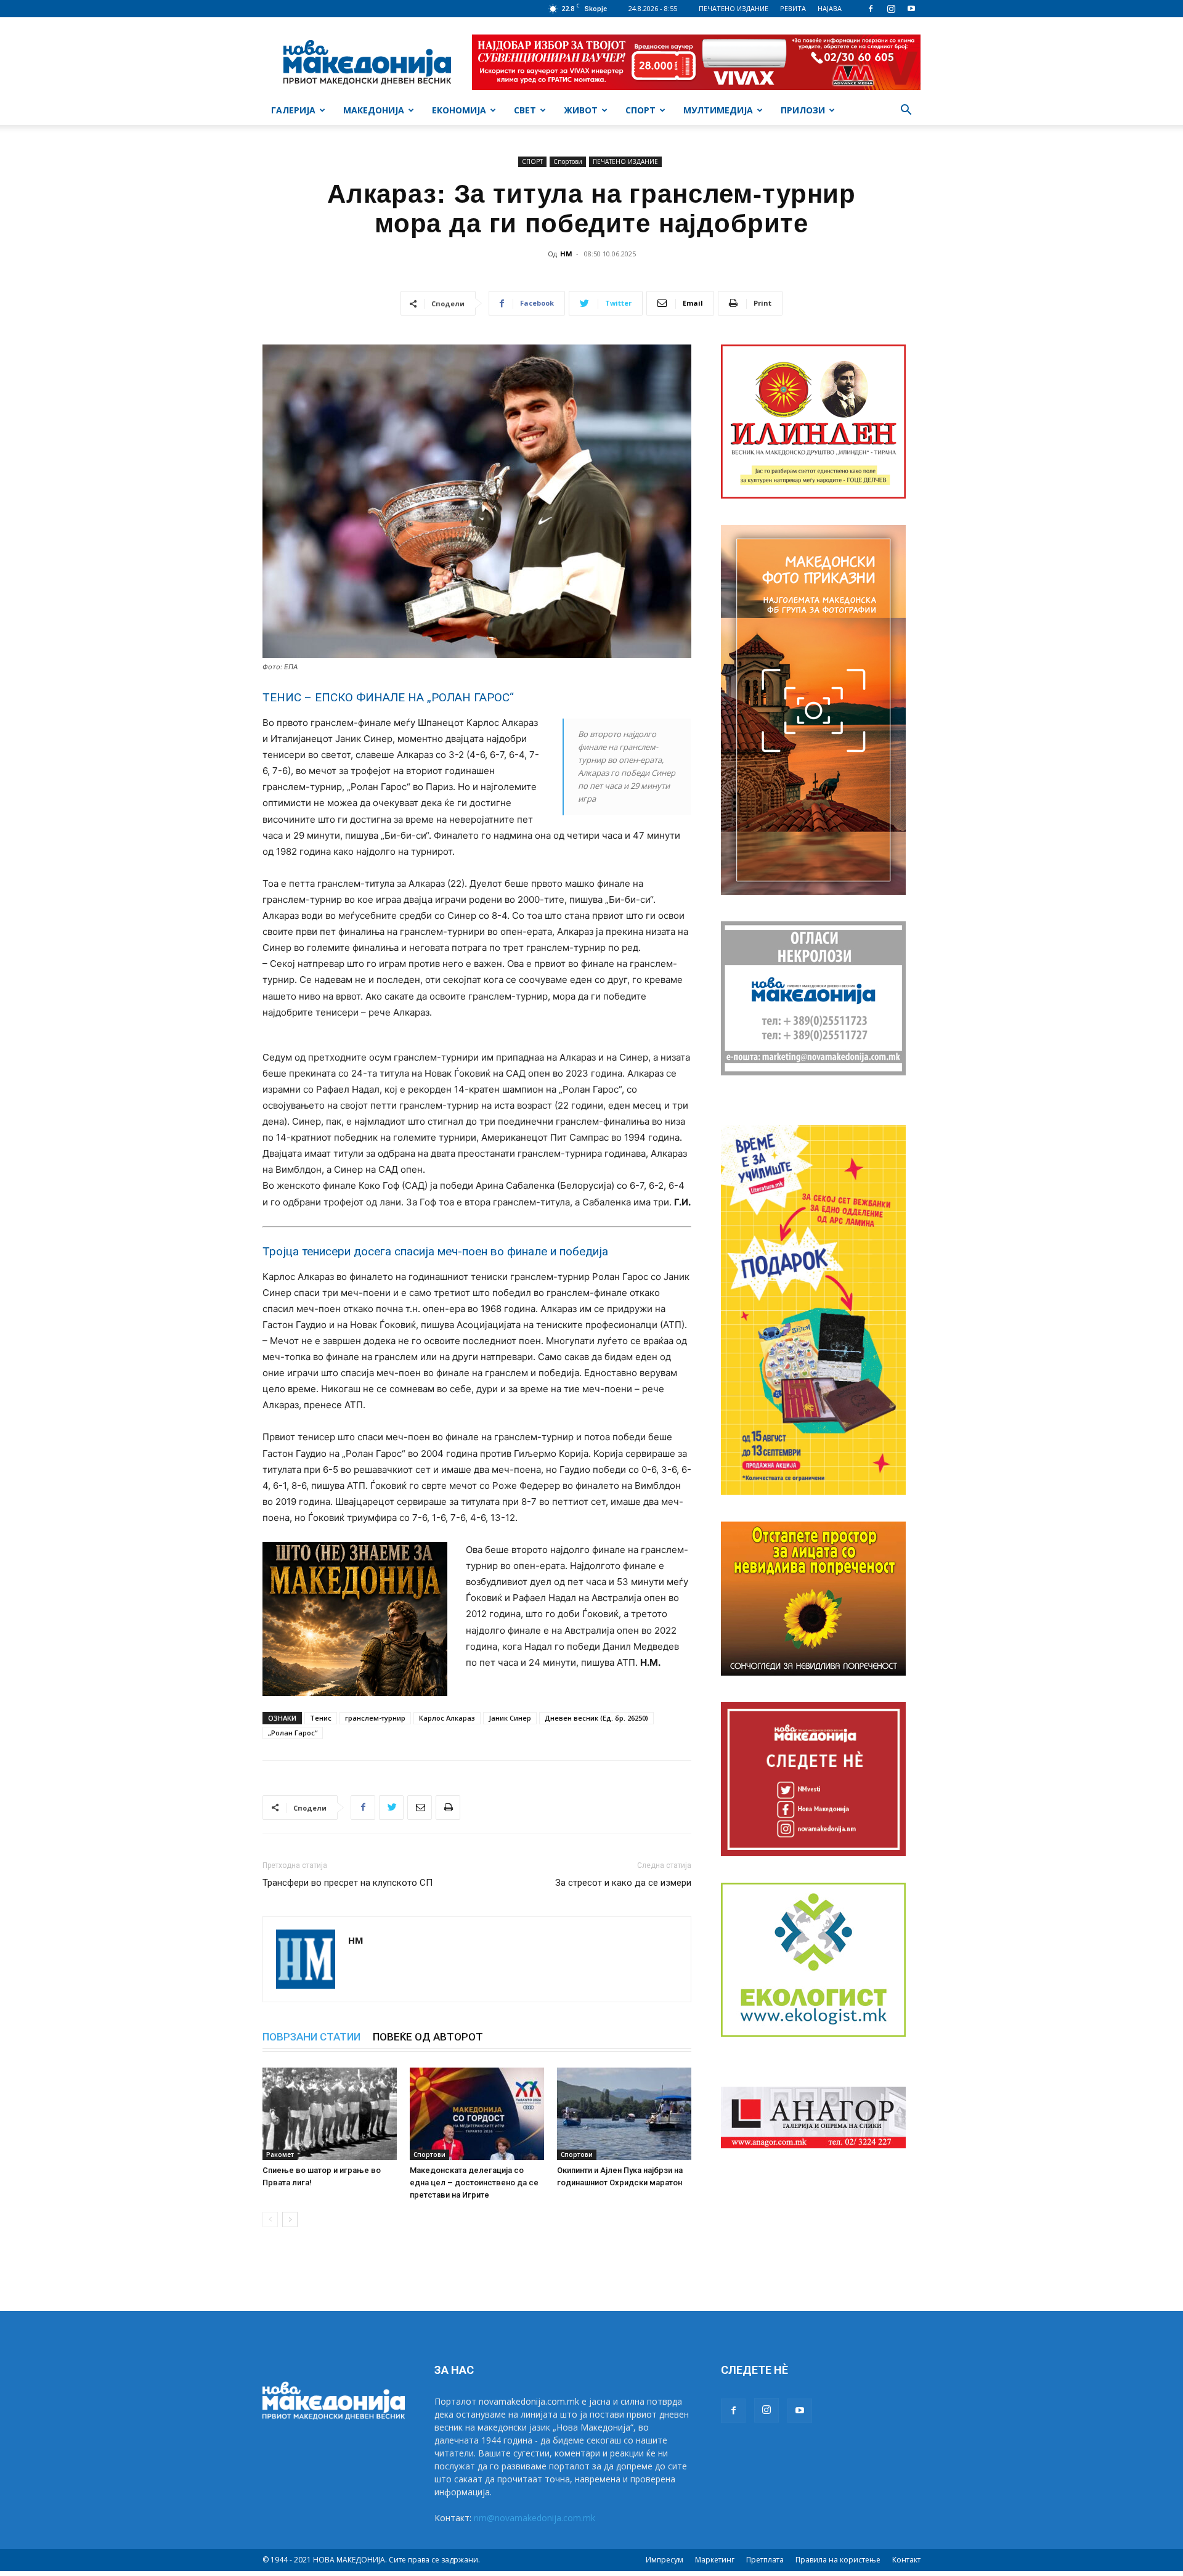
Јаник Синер (510, 1718)
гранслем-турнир (375, 1718)
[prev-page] (270, 2219)
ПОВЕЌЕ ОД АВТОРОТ (428, 2037)
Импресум (665, 2560)
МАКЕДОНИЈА (374, 110)
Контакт (906, 2560)
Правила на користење (838, 2560)
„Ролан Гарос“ (293, 1733)
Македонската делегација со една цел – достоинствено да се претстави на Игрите (474, 2183)
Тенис (321, 1718)
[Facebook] (871, 9)
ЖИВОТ (581, 110)
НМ (566, 254)
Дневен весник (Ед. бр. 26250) (596, 1718)
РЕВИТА (793, 8)
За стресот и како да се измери (623, 1883)
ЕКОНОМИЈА (459, 110)
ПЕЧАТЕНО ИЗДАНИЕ (734, 8)
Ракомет (280, 2154)
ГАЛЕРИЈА (293, 110)
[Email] (420, 1808)
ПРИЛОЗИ (803, 110)
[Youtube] (911, 9)
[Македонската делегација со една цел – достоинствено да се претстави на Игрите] (477, 2114)
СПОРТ (640, 110)
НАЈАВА (830, 8)
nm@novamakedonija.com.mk (535, 2518)
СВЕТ (525, 110)
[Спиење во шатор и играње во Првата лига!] (330, 2114)
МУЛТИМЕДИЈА (718, 110)
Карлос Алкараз (447, 1718)
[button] (906, 111)
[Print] (448, 1808)
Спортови (568, 161)
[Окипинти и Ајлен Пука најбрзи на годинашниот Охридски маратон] (624, 2114)
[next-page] (290, 2219)
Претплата (765, 2560)
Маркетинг (715, 2560)
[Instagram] (891, 9)
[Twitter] (391, 1808)
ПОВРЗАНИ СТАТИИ (311, 2037)
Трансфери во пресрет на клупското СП (348, 1883)
